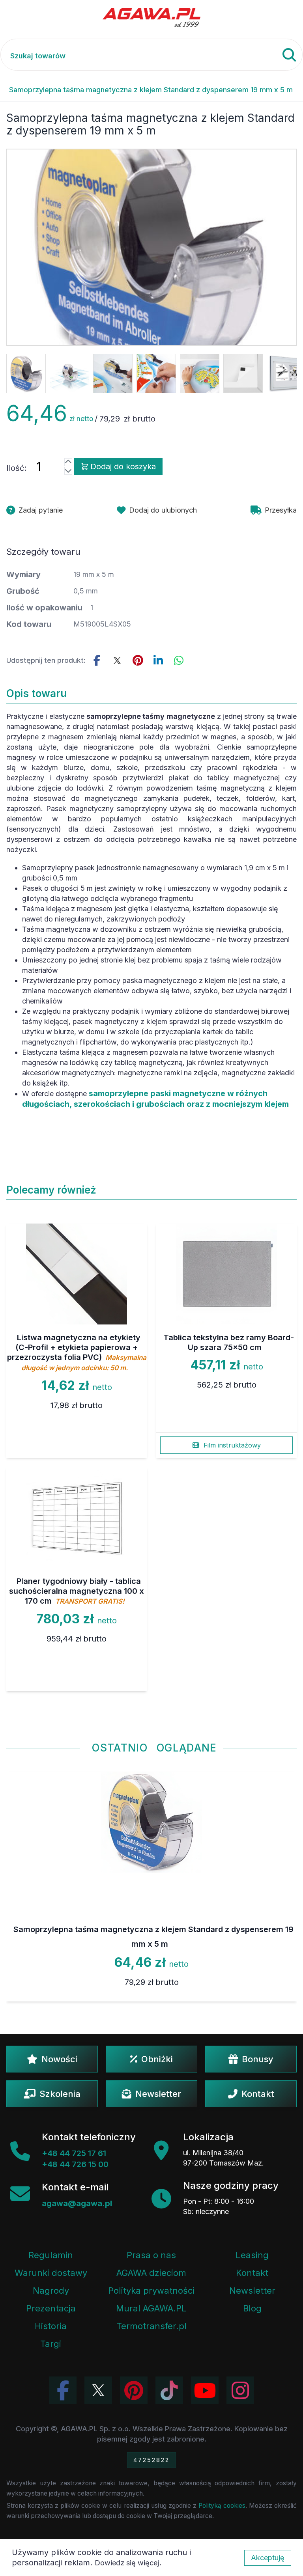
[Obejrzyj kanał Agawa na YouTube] (205, 2390)
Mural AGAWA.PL (151, 2308)
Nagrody (51, 2291)
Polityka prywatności (151, 2291)
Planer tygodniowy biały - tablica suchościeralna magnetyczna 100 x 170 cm (77, 1591)
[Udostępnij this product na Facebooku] (97, 660)
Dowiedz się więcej (127, 2563)
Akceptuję (268, 2558)
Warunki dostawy (51, 2273)
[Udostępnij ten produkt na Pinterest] (138, 660)
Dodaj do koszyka (123, 466)
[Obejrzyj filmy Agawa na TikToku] (169, 2390)
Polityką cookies (222, 2506)
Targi (51, 2344)
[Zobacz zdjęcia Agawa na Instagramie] (240, 2390)
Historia (51, 2326)
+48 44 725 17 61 (74, 2153)
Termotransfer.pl (151, 2326)
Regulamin (51, 2255)
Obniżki (157, 2059)
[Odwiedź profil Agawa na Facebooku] (63, 2390)
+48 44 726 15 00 (75, 2164)
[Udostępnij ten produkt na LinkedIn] (158, 660)
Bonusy (258, 2059)
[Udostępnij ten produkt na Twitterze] (117, 660)
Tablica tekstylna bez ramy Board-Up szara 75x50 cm (229, 1342)
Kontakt (258, 2094)
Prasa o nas (151, 2255)
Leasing (252, 2255)
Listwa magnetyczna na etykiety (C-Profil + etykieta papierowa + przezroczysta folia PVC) (77, 1352)
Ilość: (16, 468)
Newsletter (158, 2094)
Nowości (59, 2059)
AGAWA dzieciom (151, 2273)
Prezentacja (51, 2308)
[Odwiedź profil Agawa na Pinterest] (134, 2390)
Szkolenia (60, 2094)
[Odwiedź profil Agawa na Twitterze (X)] (98, 2390)
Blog (252, 2308)
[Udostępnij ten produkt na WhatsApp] (179, 660)
